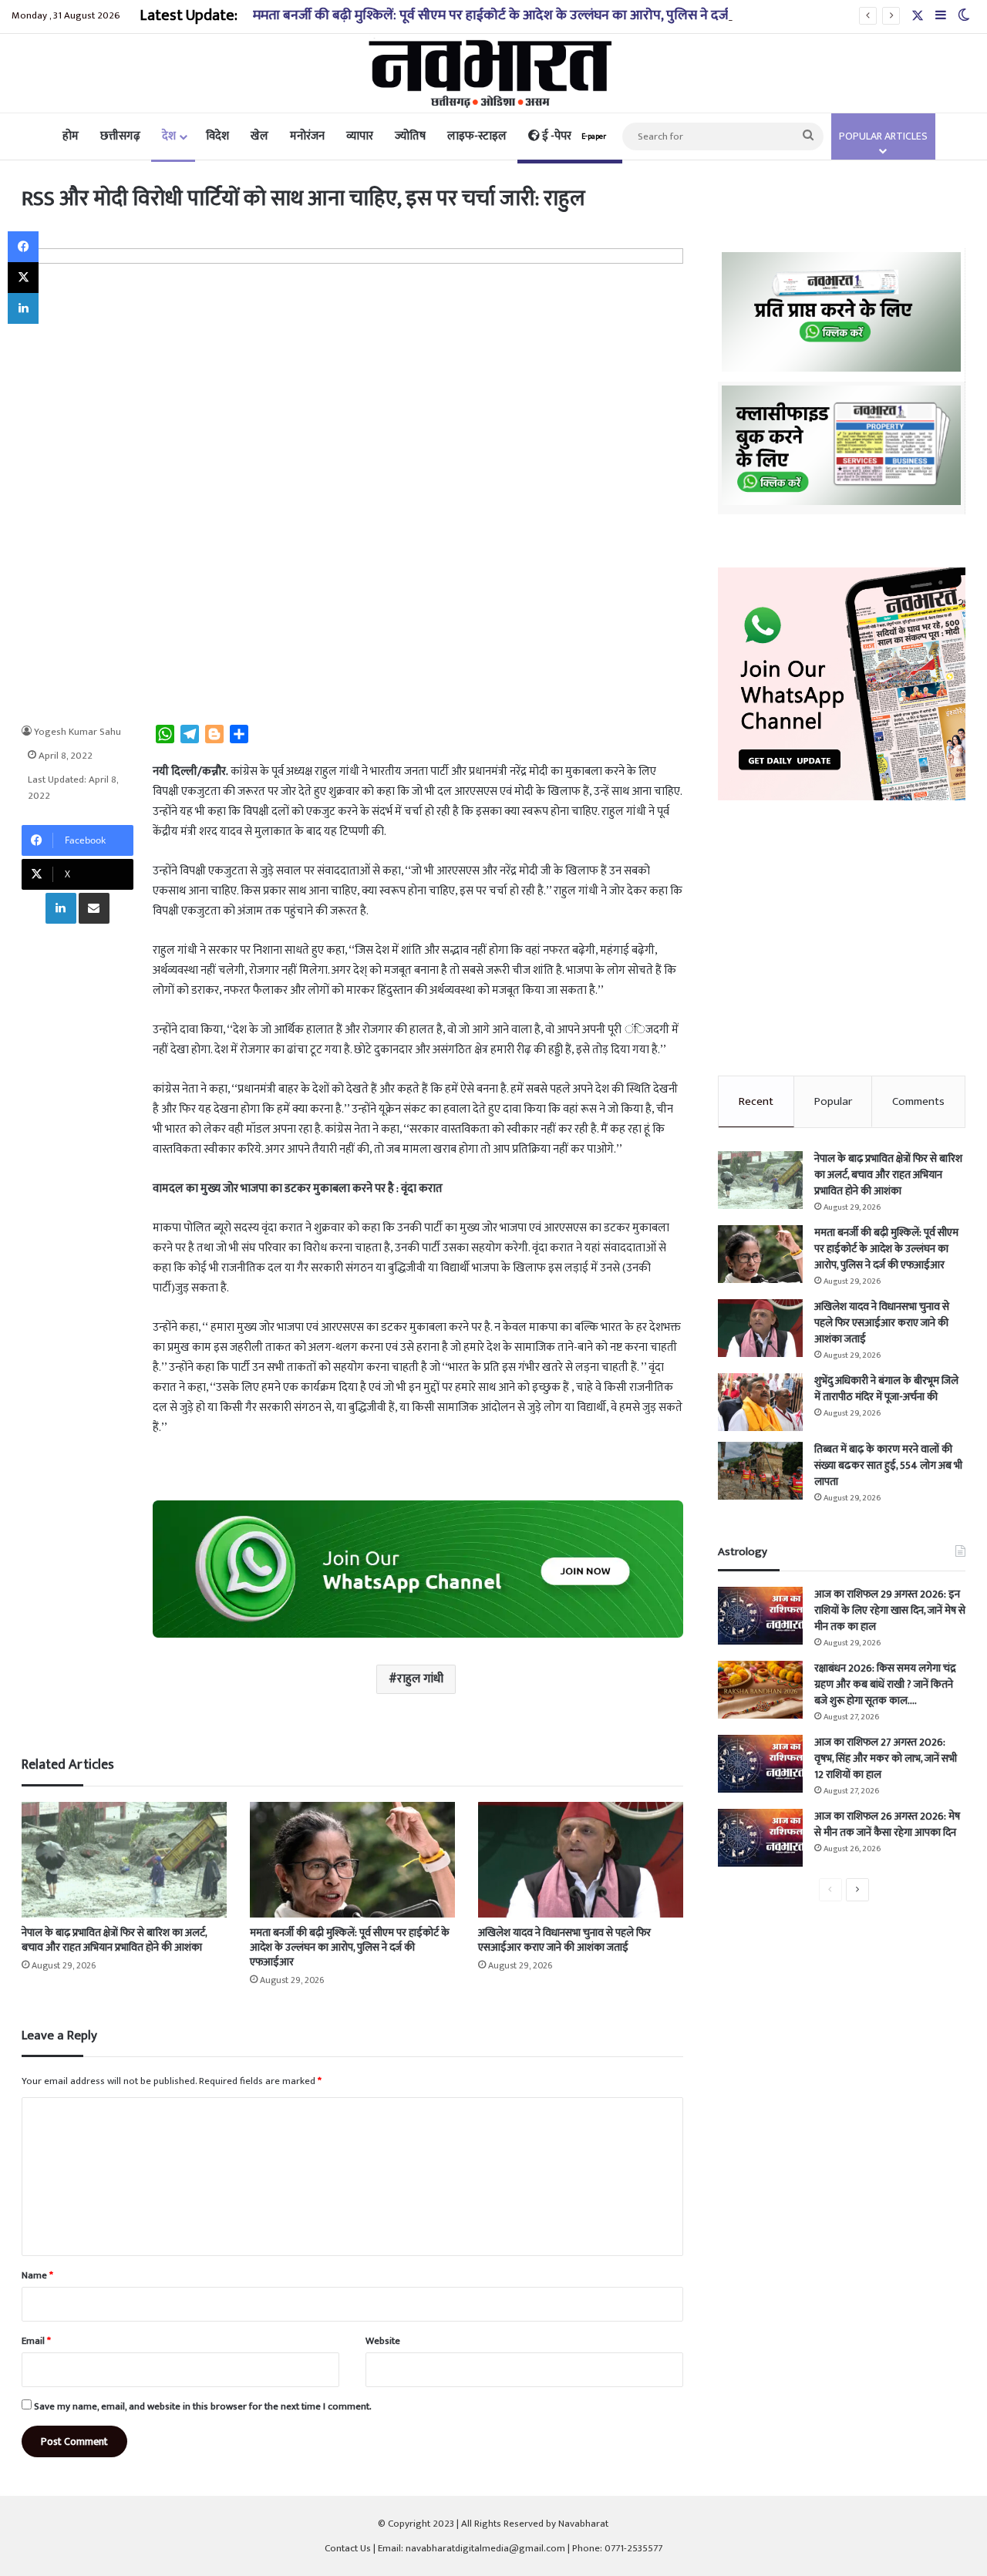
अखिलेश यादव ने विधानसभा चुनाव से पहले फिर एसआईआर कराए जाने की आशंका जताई (564, 1940)
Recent (756, 1101)
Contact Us (348, 2548)
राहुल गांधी (420, 1679)
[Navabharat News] (494, 73)
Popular (833, 1101)
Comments (918, 1101)
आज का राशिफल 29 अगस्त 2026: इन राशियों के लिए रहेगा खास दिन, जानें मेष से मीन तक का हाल (890, 1610)
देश (169, 136)
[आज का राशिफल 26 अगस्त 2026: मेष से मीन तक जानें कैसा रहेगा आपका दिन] (760, 1838)
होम (71, 136)
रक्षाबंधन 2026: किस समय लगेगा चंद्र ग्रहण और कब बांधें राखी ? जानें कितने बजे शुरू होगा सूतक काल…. (885, 1684)
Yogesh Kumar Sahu (77, 732)
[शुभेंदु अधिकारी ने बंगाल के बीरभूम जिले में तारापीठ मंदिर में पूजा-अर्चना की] (760, 1402)
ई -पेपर (573, 136)
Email (36, 2341)
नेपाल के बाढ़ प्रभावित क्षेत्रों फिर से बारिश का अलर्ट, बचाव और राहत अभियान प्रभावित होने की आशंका (114, 1940)
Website (383, 2341)
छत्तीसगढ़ (120, 136)
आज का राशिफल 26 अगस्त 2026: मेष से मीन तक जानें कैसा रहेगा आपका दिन (887, 1824)
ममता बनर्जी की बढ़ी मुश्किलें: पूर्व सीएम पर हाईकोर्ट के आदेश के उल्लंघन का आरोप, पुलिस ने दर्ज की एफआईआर (530, 15)
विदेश (217, 136)
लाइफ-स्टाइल (477, 136)
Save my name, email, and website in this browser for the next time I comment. (203, 2406)
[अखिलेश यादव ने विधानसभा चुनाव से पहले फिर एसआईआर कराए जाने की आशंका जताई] (581, 1860)
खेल (259, 136)
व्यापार (360, 136)
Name (37, 2275)
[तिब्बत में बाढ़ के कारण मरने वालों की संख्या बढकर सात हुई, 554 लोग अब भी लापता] (760, 1471)
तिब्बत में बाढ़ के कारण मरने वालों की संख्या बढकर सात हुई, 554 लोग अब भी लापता (888, 1465)
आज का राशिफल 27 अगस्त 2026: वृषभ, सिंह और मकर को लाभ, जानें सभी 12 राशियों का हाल (886, 1758)
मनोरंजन (307, 136)
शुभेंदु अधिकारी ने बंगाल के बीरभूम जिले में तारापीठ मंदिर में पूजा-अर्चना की (886, 1389)
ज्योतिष (410, 136)
